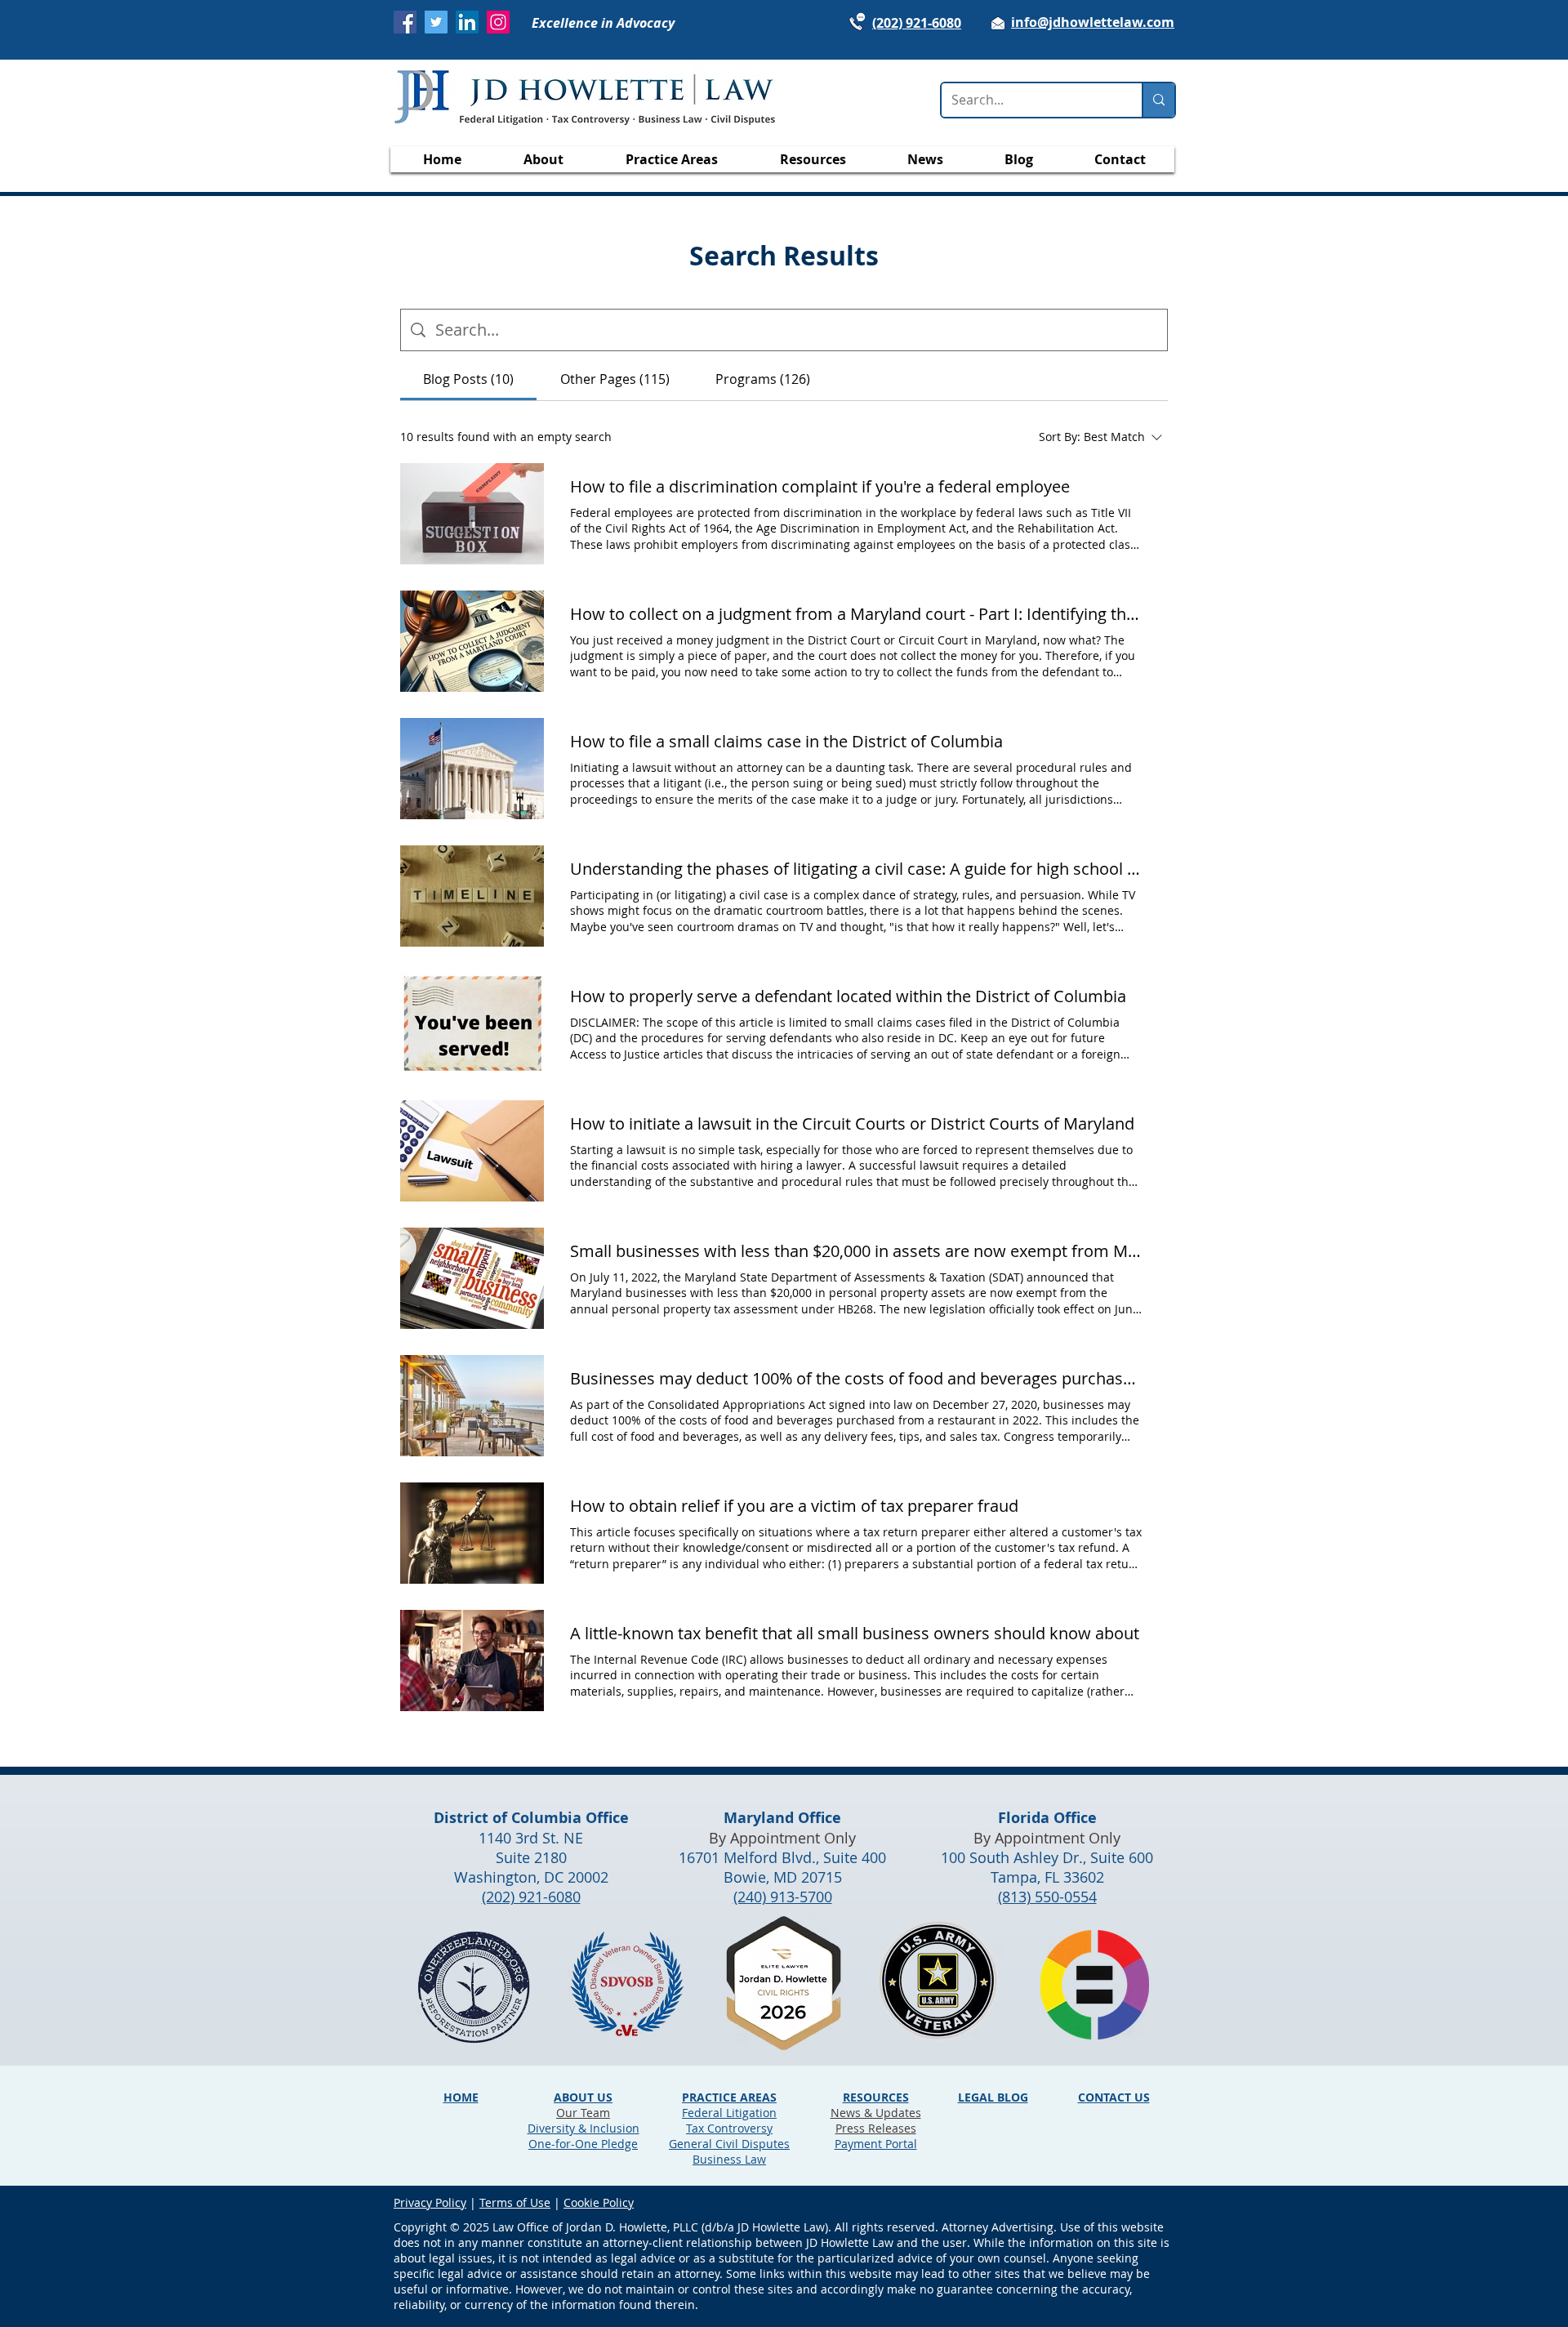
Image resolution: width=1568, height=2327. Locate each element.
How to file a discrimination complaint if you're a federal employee (820, 486)
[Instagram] (498, 22)
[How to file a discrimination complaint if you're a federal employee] (472, 514)
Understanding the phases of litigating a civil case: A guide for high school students (856, 869)
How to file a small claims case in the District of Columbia (786, 741)
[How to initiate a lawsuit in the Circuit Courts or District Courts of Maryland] (472, 1151)
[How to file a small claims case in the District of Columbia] (472, 769)
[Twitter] (436, 22)
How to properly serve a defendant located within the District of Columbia (848, 996)
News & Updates (876, 2113)
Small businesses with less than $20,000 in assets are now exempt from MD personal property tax (856, 1251)
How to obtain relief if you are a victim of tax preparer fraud (794, 1506)
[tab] (468, 379)
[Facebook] (405, 22)
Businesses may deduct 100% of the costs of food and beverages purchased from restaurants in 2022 (856, 1378)
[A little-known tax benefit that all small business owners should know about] (472, 1661)
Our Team (583, 2113)
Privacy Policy (430, 2202)
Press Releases (876, 2128)
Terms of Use (515, 2202)
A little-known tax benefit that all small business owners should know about (855, 1633)
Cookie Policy (599, 2202)
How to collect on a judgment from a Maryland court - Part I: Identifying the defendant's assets (856, 614)
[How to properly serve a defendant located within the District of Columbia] (472, 1023)
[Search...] (1158, 100)
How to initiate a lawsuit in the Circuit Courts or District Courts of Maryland (852, 1123)
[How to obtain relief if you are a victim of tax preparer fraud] (472, 1533)
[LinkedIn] (467, 22)
